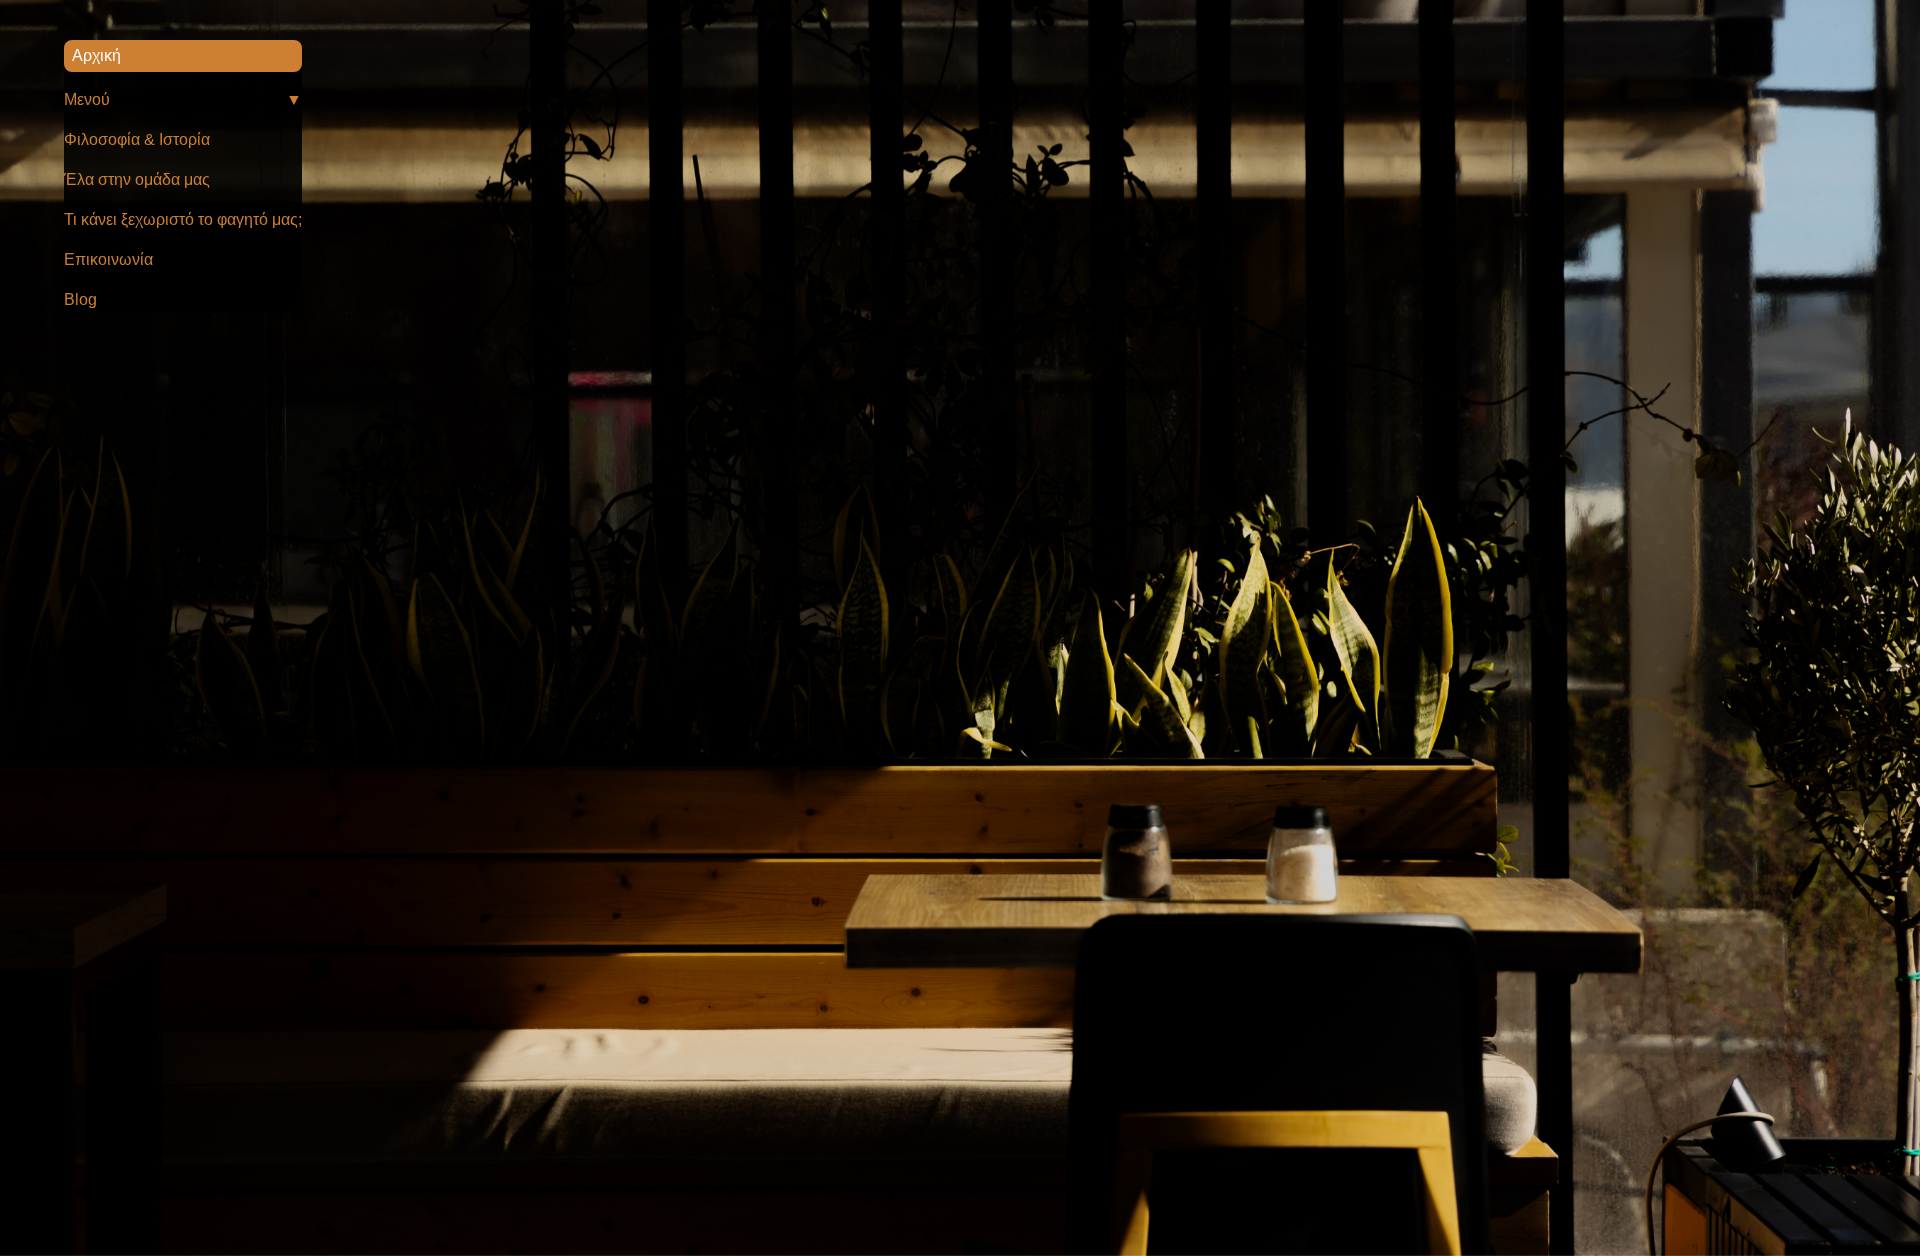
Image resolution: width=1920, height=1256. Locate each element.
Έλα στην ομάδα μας (137, 179)
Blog (80, 299)
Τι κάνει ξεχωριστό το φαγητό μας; (183, 219)
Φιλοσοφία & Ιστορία (137, 139)
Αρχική (96, 55)
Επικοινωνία (108, 259)
